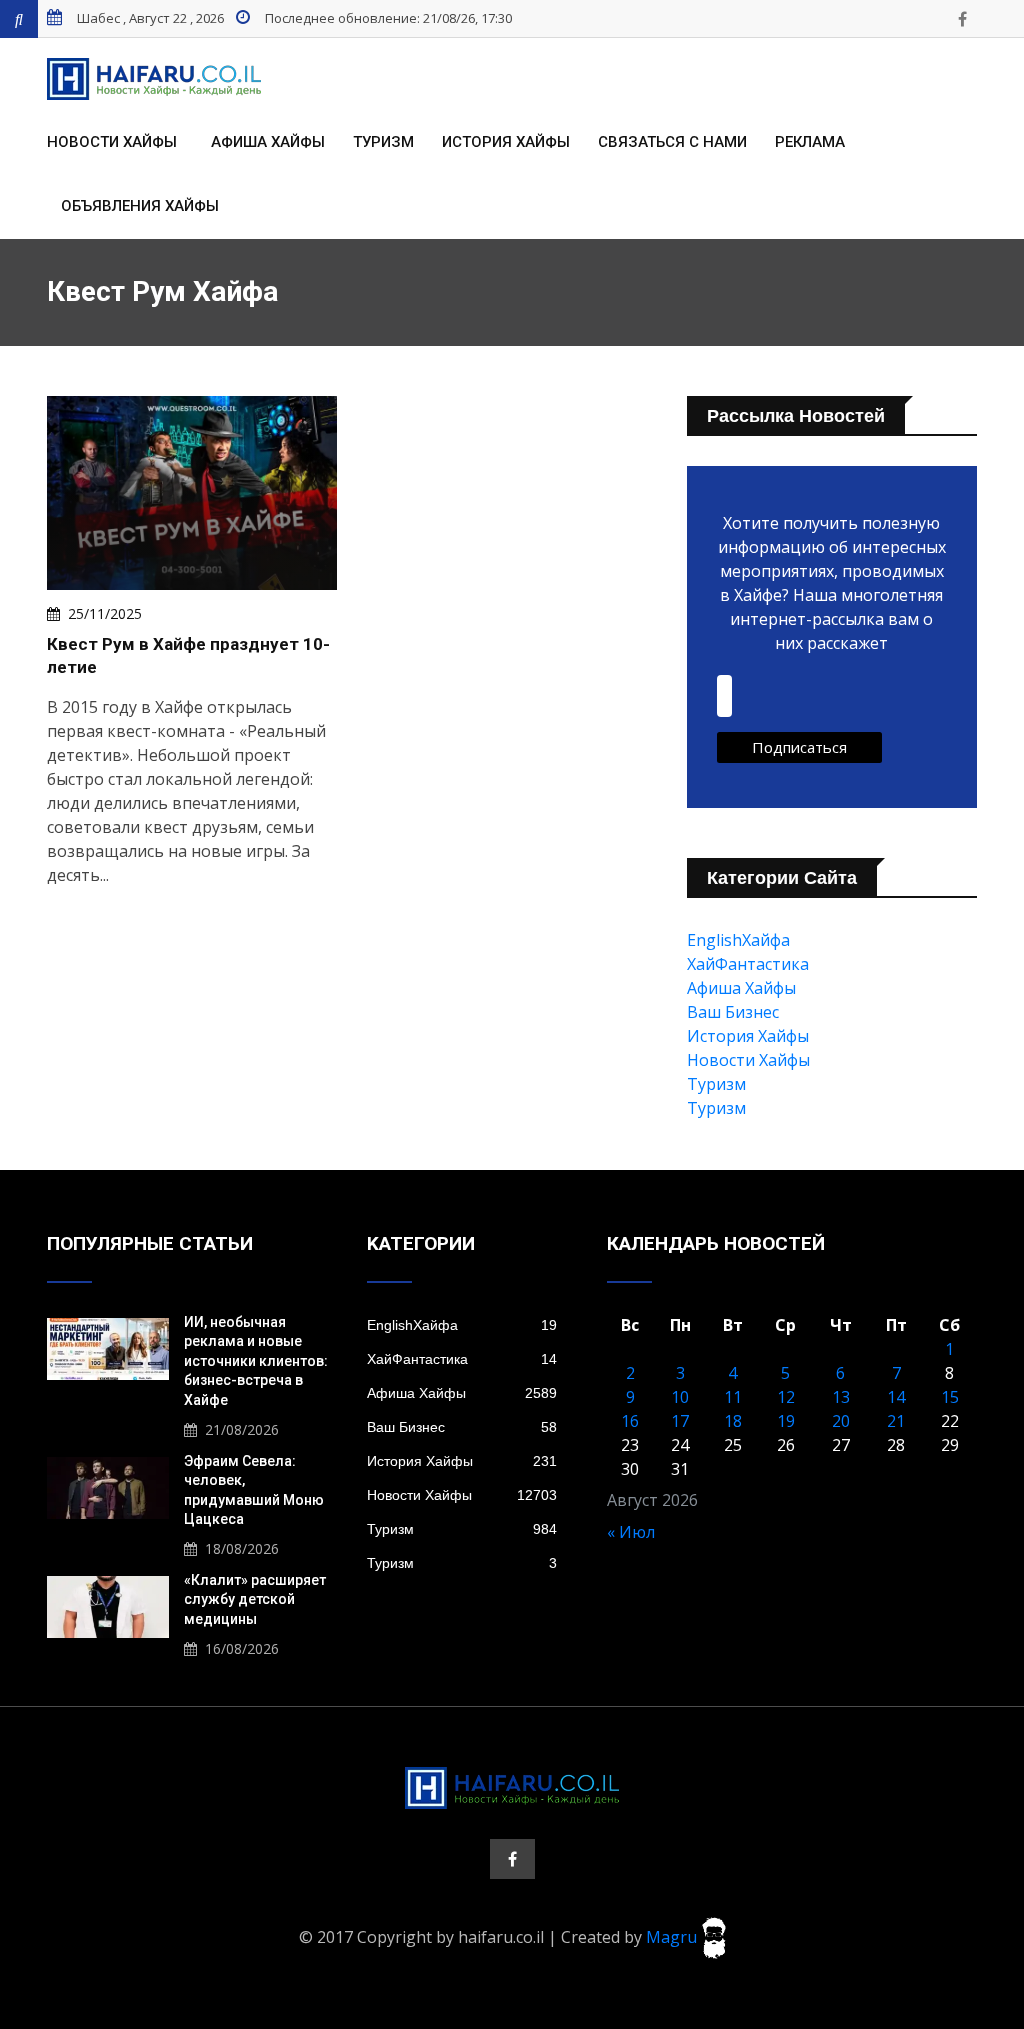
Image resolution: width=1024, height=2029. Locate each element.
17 (680, 1421)
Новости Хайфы (112, 142)
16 (630, 1421)
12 (786, 1397)
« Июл (631, 1532)
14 (896, 1397)
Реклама (810, 142)
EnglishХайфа (738, 940)
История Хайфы (506, 142)
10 (680, 1397)
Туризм (383, 142)
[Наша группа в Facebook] (962, 19)
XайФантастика (748, 964)
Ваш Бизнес (733, 1012)
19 (786, 1421)
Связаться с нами (672, 142)
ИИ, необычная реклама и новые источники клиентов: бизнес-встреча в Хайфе (256, 1361)
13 (841, 1397)
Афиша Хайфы (268, 142)
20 (841, 1421)
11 (733, 1397)
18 (733, 1421)
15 (950, 1397)
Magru (673, 1936)
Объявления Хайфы (140, 206)
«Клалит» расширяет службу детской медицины (255, 1599)
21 (896, 1421)
